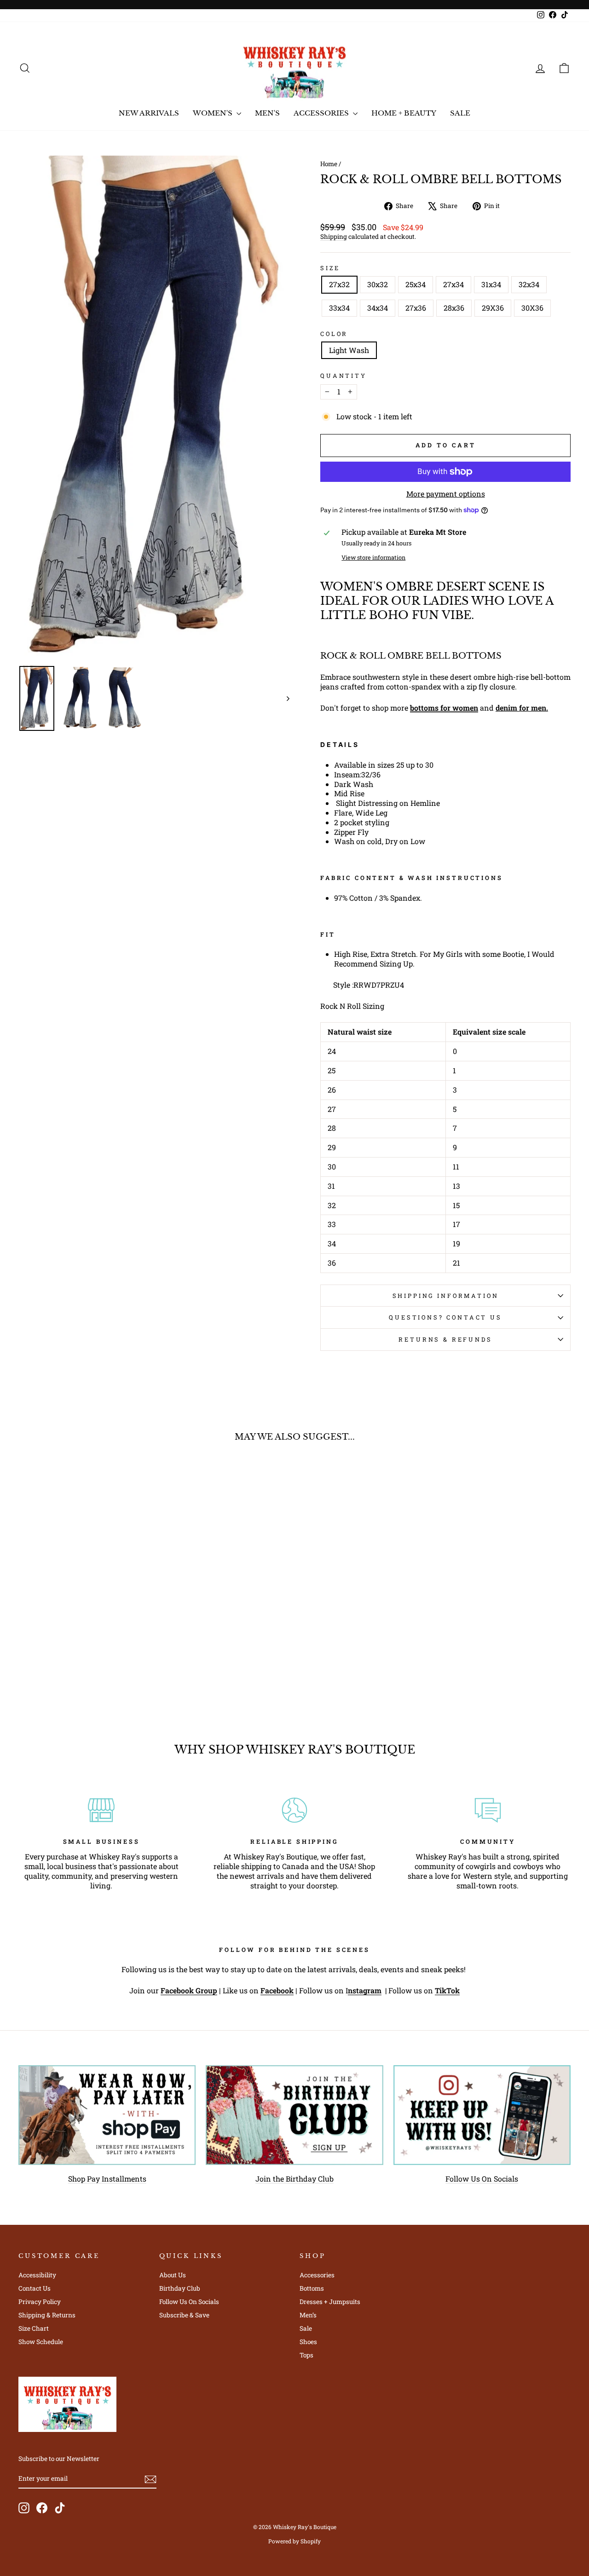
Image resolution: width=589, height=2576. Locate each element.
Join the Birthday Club (294, 2179)
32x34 (529, 284)
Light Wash (349, 350)
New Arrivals (149, 113)
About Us (173, 2275)
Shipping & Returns (47, 2315)
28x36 (454, 308)
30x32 (378, 284)
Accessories (322, 113)
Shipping (334, 237)
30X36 (532, 308)
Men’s (308, 2315)
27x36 (416, 308)
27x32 (339, 284)
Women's (214, 113)
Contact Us (35, 2288)
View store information (373, 557)
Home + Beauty (404, 113)
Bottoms (312, 2288)
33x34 (339, 308)
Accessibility (37, 2275)
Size (330, 268)
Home (329, 164)
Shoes (308, 2342)
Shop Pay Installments (107, 2179)
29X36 (493, 308)
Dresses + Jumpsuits (330, 2302)
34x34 (378, 308)
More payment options (446, 494)
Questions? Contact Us (445, 1317)
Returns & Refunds (445, 1339)
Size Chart (34, 2328)
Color (334, 334)
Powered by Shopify (294, 2541)
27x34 (453, 284)
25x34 (416, 284)
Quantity (344, 376)
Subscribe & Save (184, 2315)
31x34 (491, 284)
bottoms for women (444, 708)
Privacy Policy (40, 2302)
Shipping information (446, 1296)
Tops (306, 2355)
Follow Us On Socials (482, 2179)
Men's (267, 113)
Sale (460, 113)
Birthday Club (180, 2288)
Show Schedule (41, 2342)
